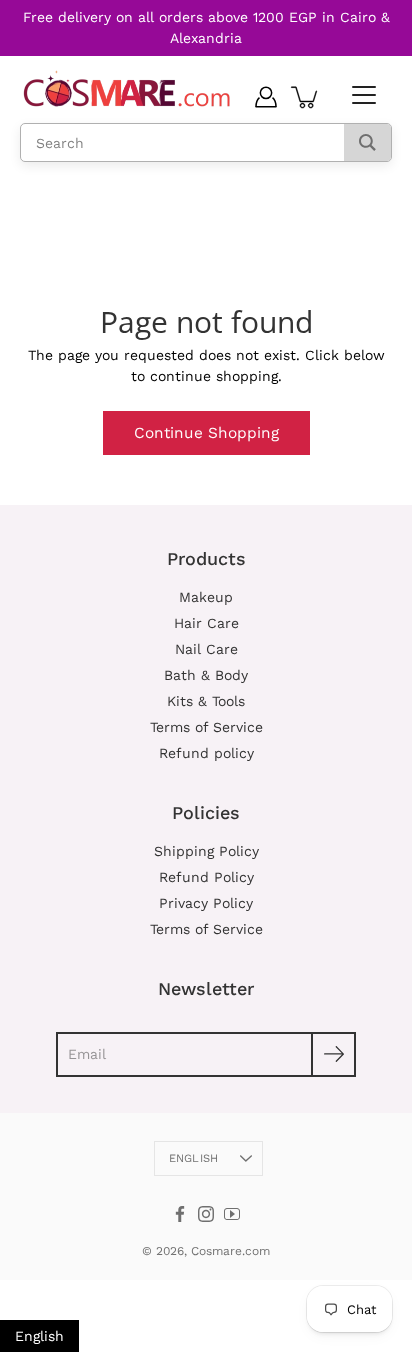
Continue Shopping (206, 433)
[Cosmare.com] (127, 89)
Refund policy (206, 753)
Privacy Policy (206, 903)
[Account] (266, 97)
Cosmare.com (230, 1251)
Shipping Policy (206, 851)
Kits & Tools (206, 701)
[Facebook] (180, 1214)
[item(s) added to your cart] (306, 97)
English (194, 1158)
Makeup (206, 597)
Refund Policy (206, 877)
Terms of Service (206, 727)
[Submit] (333, 1054)
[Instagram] (206, 1214)
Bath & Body (206, 675)
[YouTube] (232, 1214)
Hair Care (206, 623)
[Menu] (362, 96)
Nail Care (206, 649)
